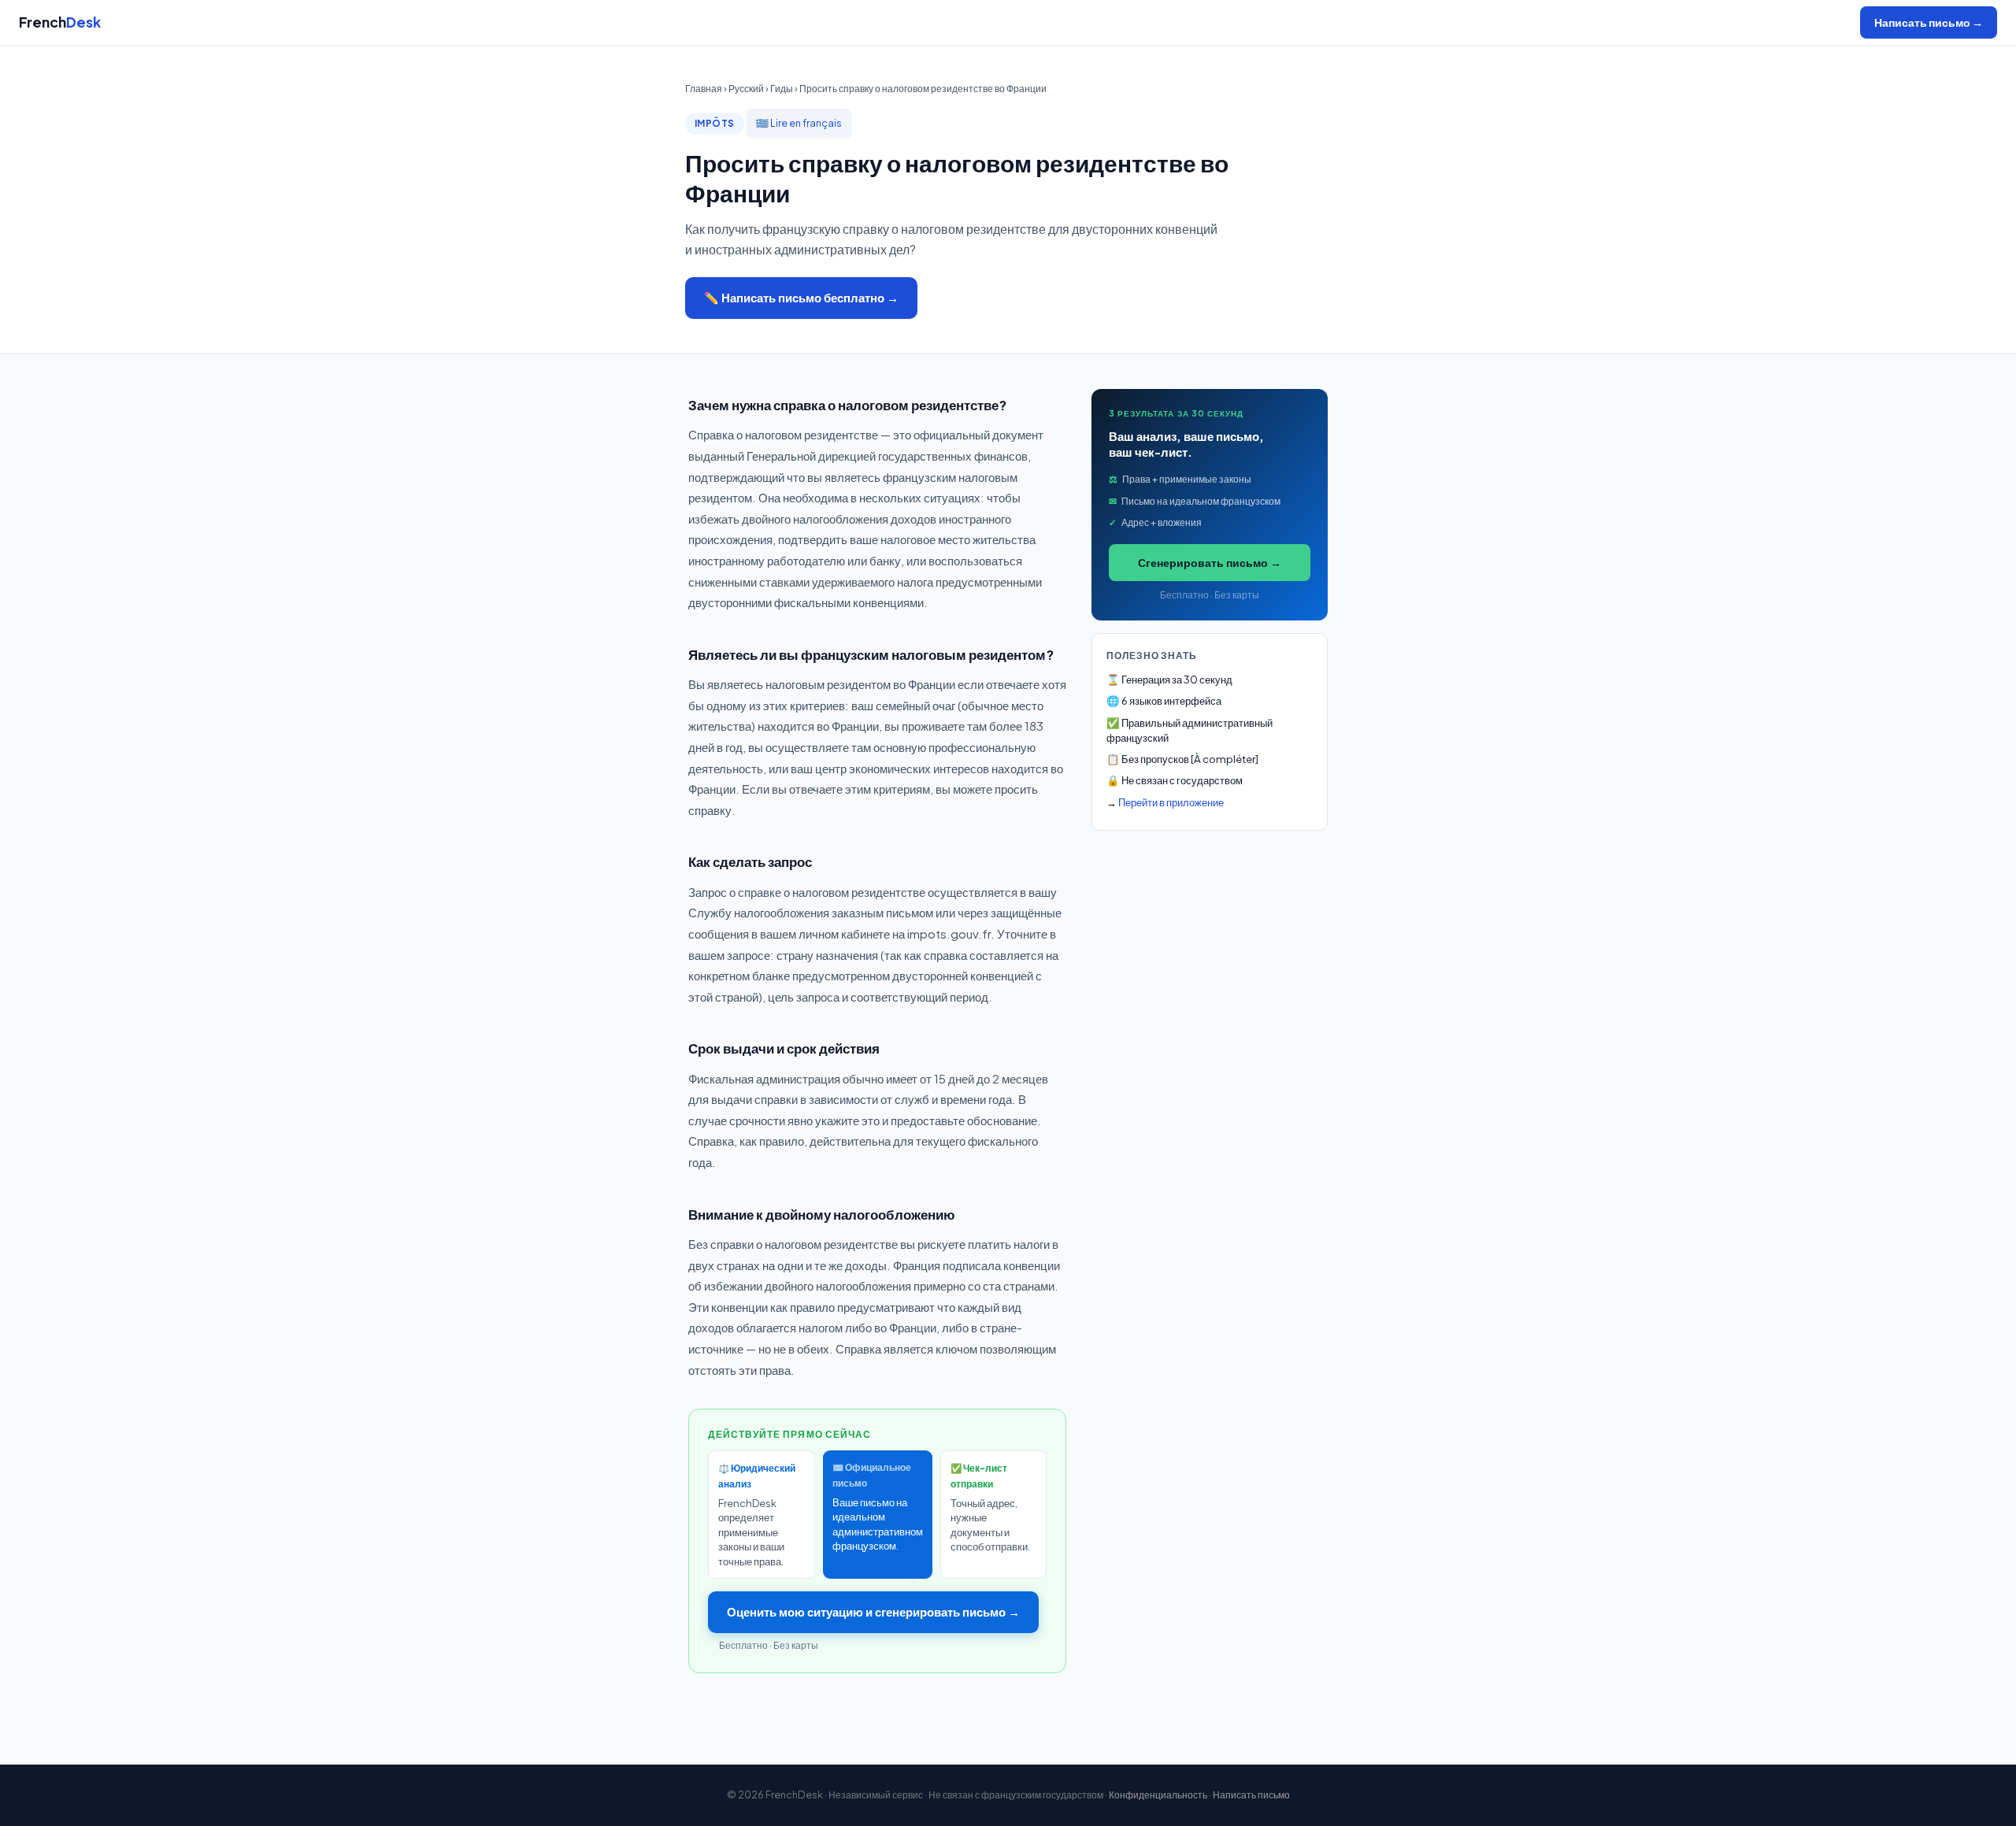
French (60, 22)
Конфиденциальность (1158, 1795)
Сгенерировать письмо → (1210, 562)
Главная (704, 88)
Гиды (782, 88)
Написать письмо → (1929, 22)
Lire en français (806, 123)
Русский (746, 88)
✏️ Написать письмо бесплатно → (801, 297)
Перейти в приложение (1171, 802)
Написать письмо (1251, 1795)
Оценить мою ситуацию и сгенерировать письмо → (873, 1611)
